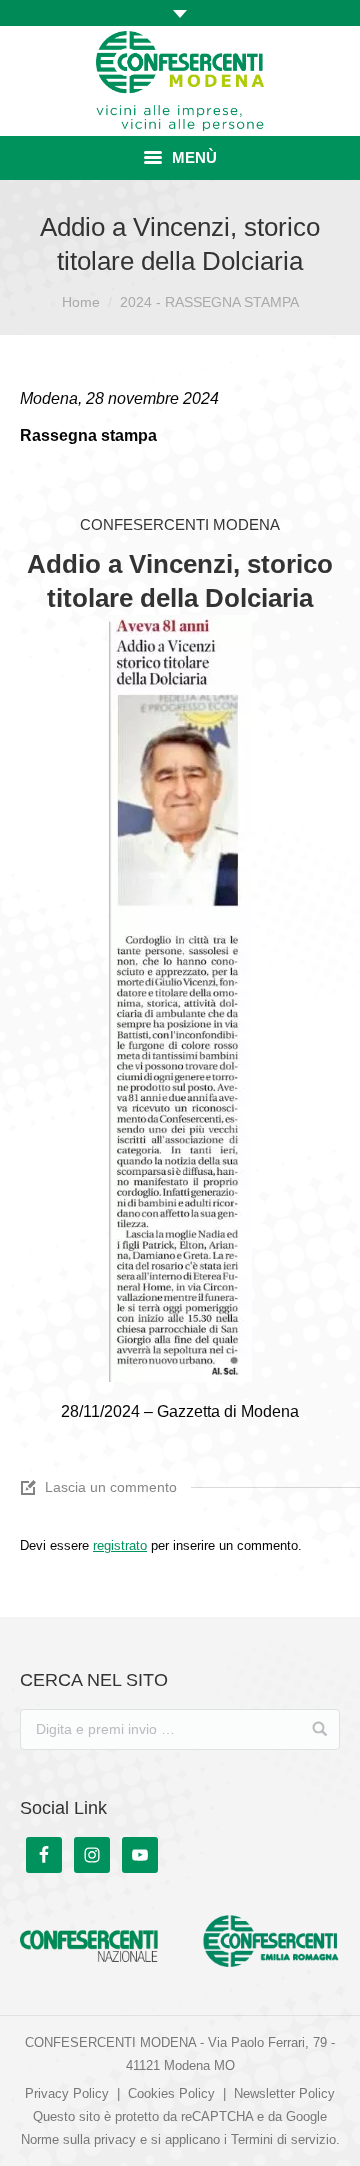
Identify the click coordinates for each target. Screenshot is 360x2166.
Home (81, 302)
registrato (120, 1545)
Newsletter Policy (284, 2093)
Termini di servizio (283, 2139)
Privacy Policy (67, 2093)
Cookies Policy (171, 2093)
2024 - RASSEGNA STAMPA (209, 302)
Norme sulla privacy (78, 2139)
